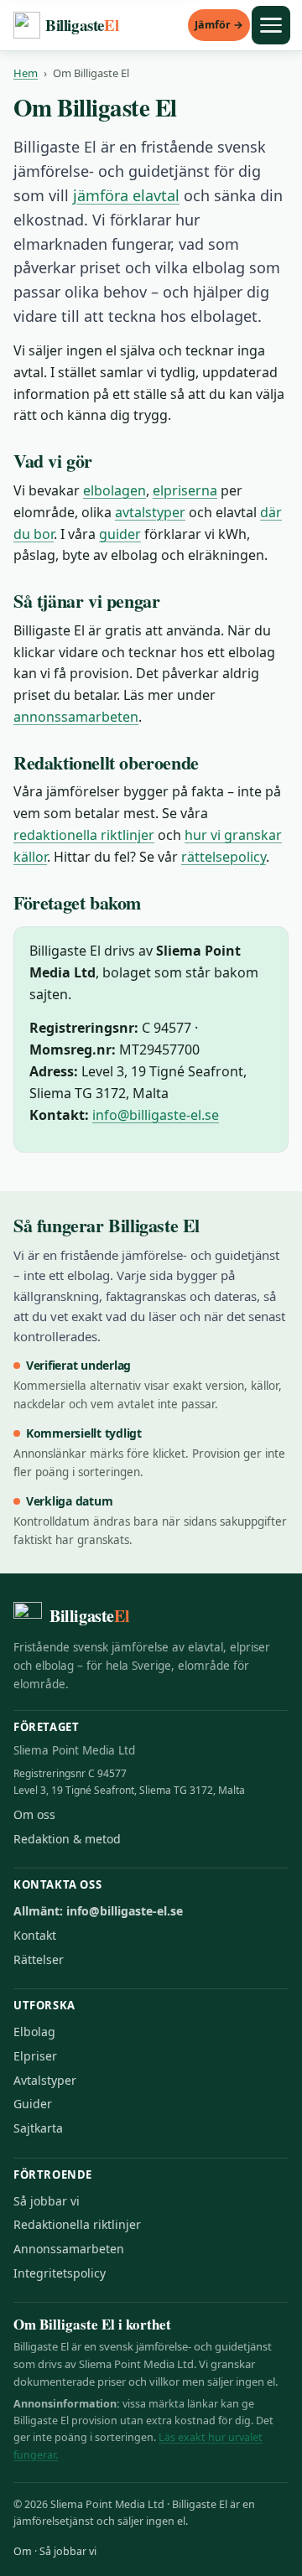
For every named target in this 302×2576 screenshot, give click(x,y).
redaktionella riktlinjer (84, 835)
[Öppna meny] (271, 25)
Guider (33, 2104)
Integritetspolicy (60, 2273)
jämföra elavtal (126, 195)
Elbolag (34, 2032)
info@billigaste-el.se (156, 1115)
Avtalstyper (45, 2080)
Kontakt (35, 1935)
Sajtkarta (38, 2128)
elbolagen (115, 490)
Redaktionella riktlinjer (77, 2224)
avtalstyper (150, 512)
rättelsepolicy (224, 857)
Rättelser (39, 1959)
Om (23, 2551)
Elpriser (35, 2056)
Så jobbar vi (47, 2201)
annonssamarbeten (76, 717)
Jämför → (219, 25)
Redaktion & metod (67, 1839)
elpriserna (185, 490)
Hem (26, 73)
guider (120, 534)
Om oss (34, 1814)
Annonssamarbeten (69, 2249)
